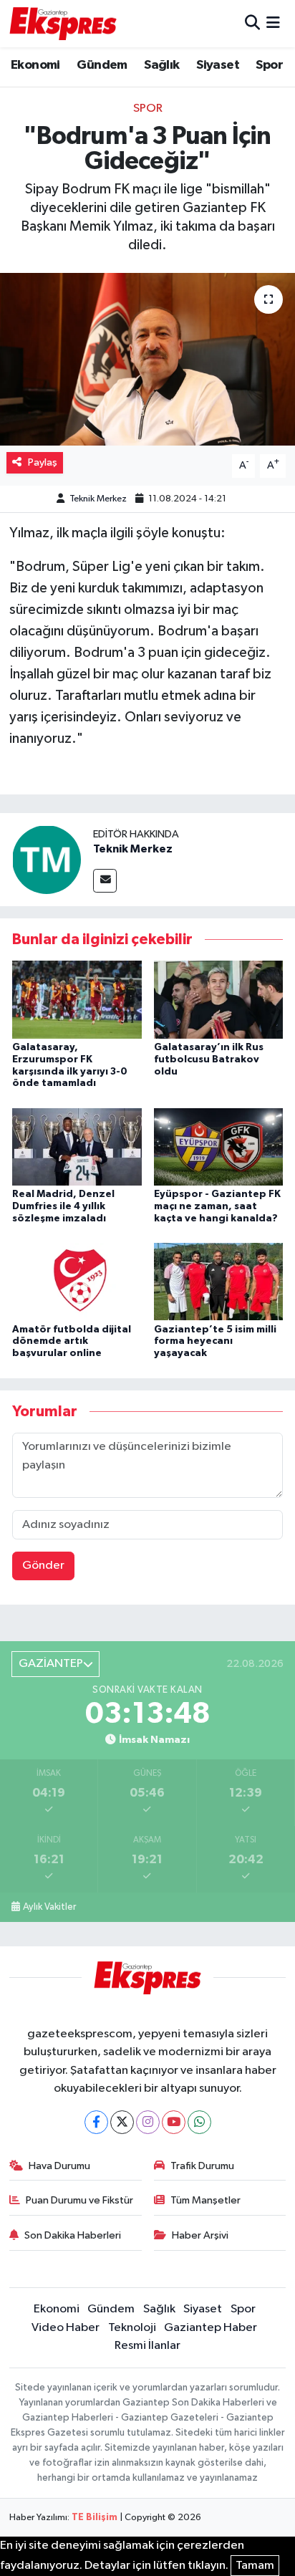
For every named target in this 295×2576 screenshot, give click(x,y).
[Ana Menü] (273, 23)
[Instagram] (148, 2122)
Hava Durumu (59, 2166)
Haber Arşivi (200, 2235)
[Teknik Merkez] (47, 859)
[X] (122, 2122)
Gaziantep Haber (211, 2328)
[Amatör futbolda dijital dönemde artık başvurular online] (77, 1281)
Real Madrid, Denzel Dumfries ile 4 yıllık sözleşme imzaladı (63, 1206)
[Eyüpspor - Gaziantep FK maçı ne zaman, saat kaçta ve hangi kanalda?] (219, 1147)
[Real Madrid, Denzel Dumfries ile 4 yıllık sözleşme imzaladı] (77, 1147)
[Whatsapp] (199, 2122)
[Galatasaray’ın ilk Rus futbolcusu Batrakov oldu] (219, 1000)
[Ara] (252, 23)
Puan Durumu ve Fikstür (79, 2200)
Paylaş (43, 462)
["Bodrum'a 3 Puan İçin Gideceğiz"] (147, 359)
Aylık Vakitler (49, 1907)
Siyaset (218, 65)
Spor (269, 65)
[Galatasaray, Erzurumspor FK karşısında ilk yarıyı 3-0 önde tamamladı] (77, 1000)
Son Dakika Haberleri (73, 2235)
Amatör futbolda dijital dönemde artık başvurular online (72, 1342)
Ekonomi (35, 65)
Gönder (43, 1566)
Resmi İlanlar (147, 2346)
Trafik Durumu (202, 2166)
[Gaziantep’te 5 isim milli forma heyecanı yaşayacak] (219, 1281)
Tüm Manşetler (205, 2200)
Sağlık (161, 65)
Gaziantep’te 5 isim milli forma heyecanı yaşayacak (215, 1342)
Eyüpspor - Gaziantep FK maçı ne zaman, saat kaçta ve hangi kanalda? (217, 1206)
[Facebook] (96, 2122)
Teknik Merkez (98, 499)
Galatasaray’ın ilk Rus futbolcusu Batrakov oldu (209, 1059)
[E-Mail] (105, 881)
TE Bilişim (95, 2518)
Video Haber (66, 2328)
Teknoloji (132, 2328)
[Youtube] (174, 2122)
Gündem (102, 65)
